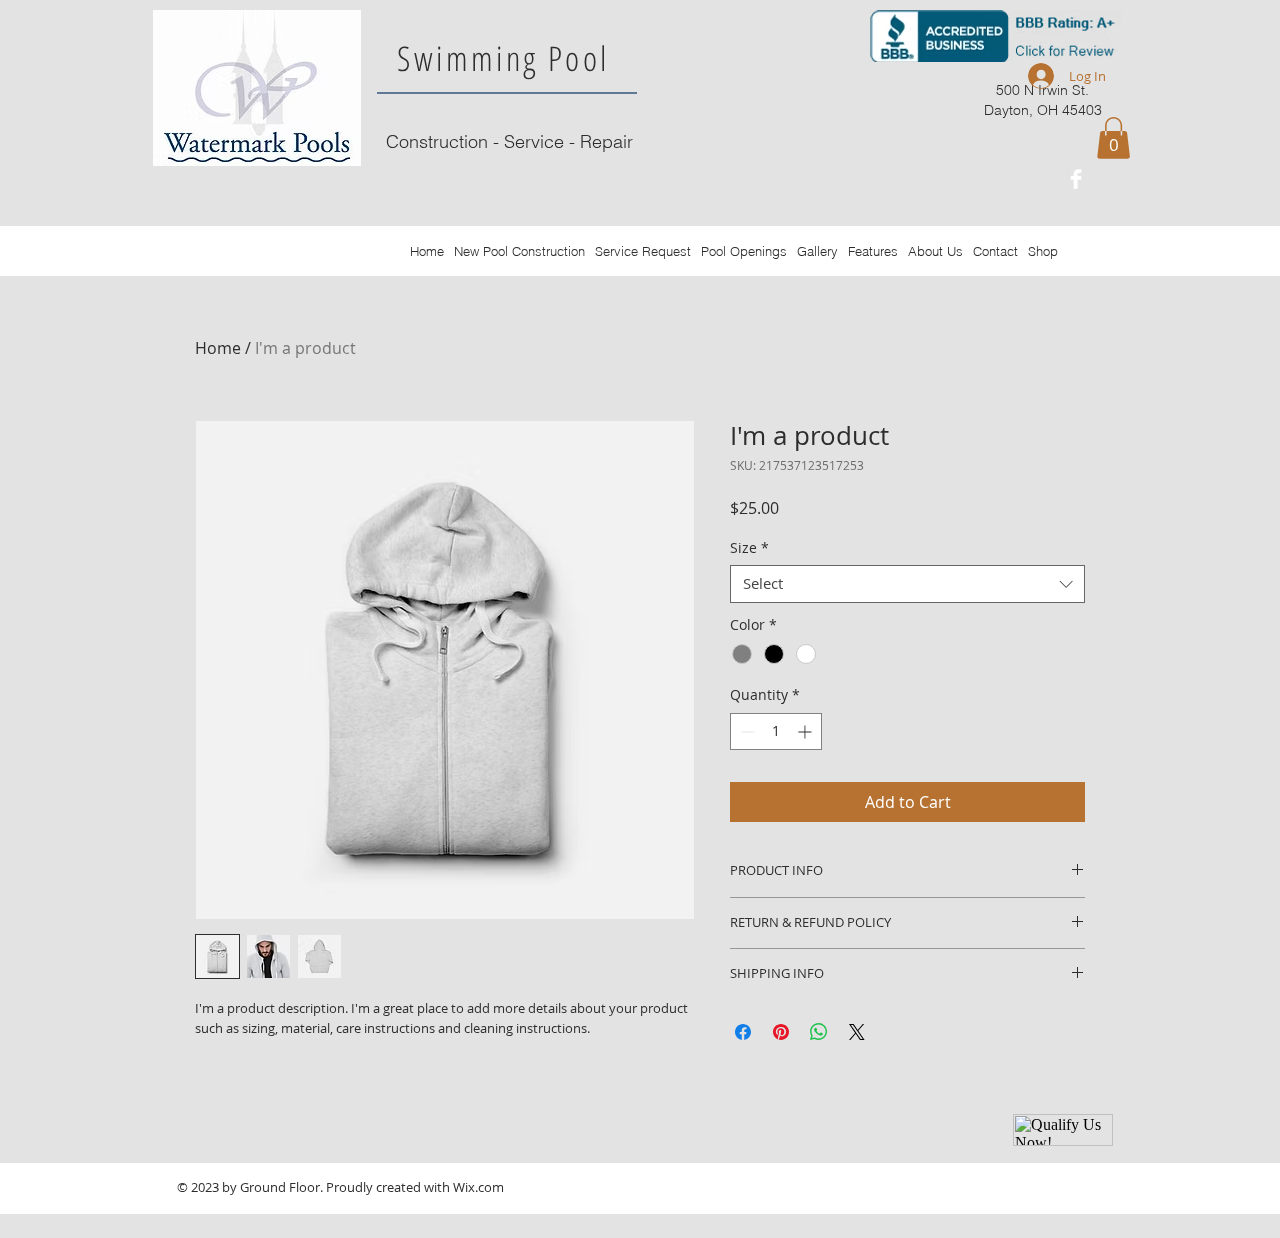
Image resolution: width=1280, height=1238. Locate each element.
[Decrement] (745, 731)
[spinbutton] (776, 731)
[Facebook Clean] (1076, 179)
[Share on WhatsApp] (819, 1032)
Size (749, 548)
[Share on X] (857, 1032)
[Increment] (806, 731)
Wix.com (478, 1187)
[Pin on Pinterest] (781, 1032)
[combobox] (907, 584)
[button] (1113, 138)
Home (218, 348)
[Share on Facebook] (743, 1032)
